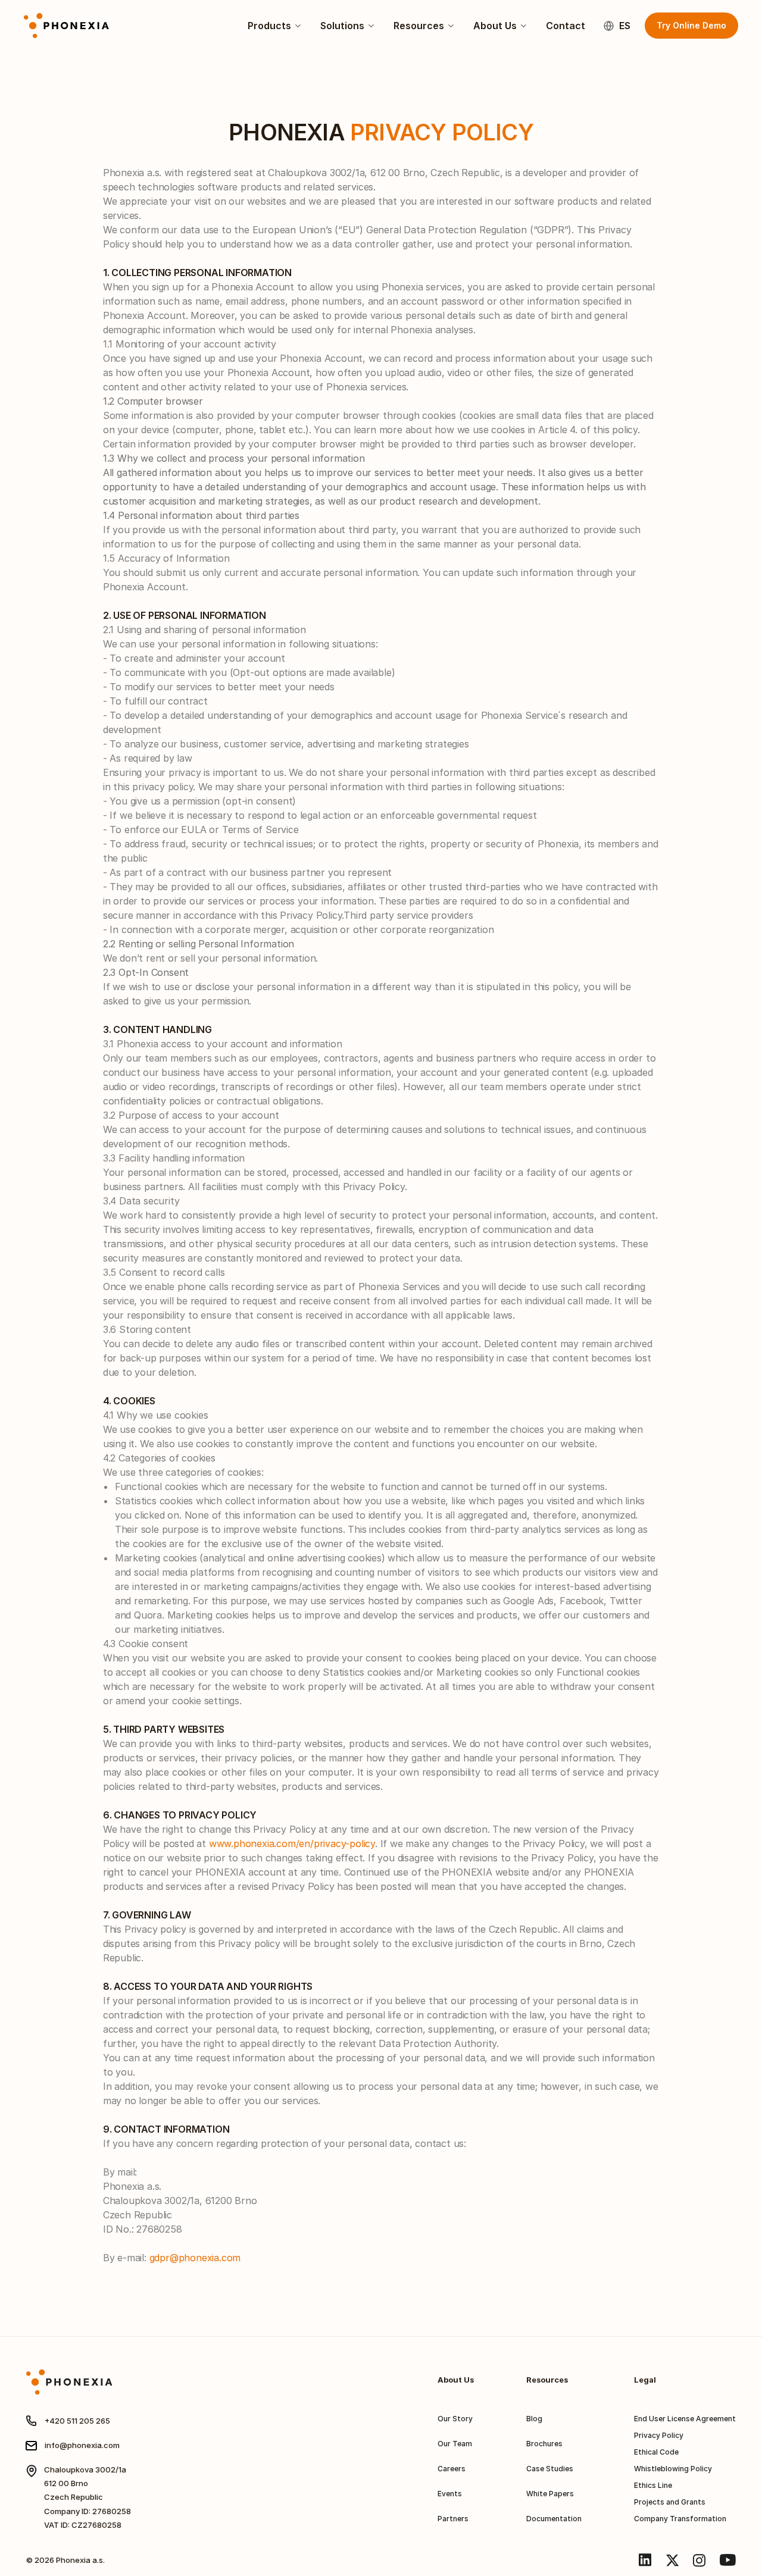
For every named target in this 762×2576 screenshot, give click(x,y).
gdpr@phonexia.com (195, 2258)
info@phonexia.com (82, 2445)
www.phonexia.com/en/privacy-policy (292, 1843)
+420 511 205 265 (77, 2421)
